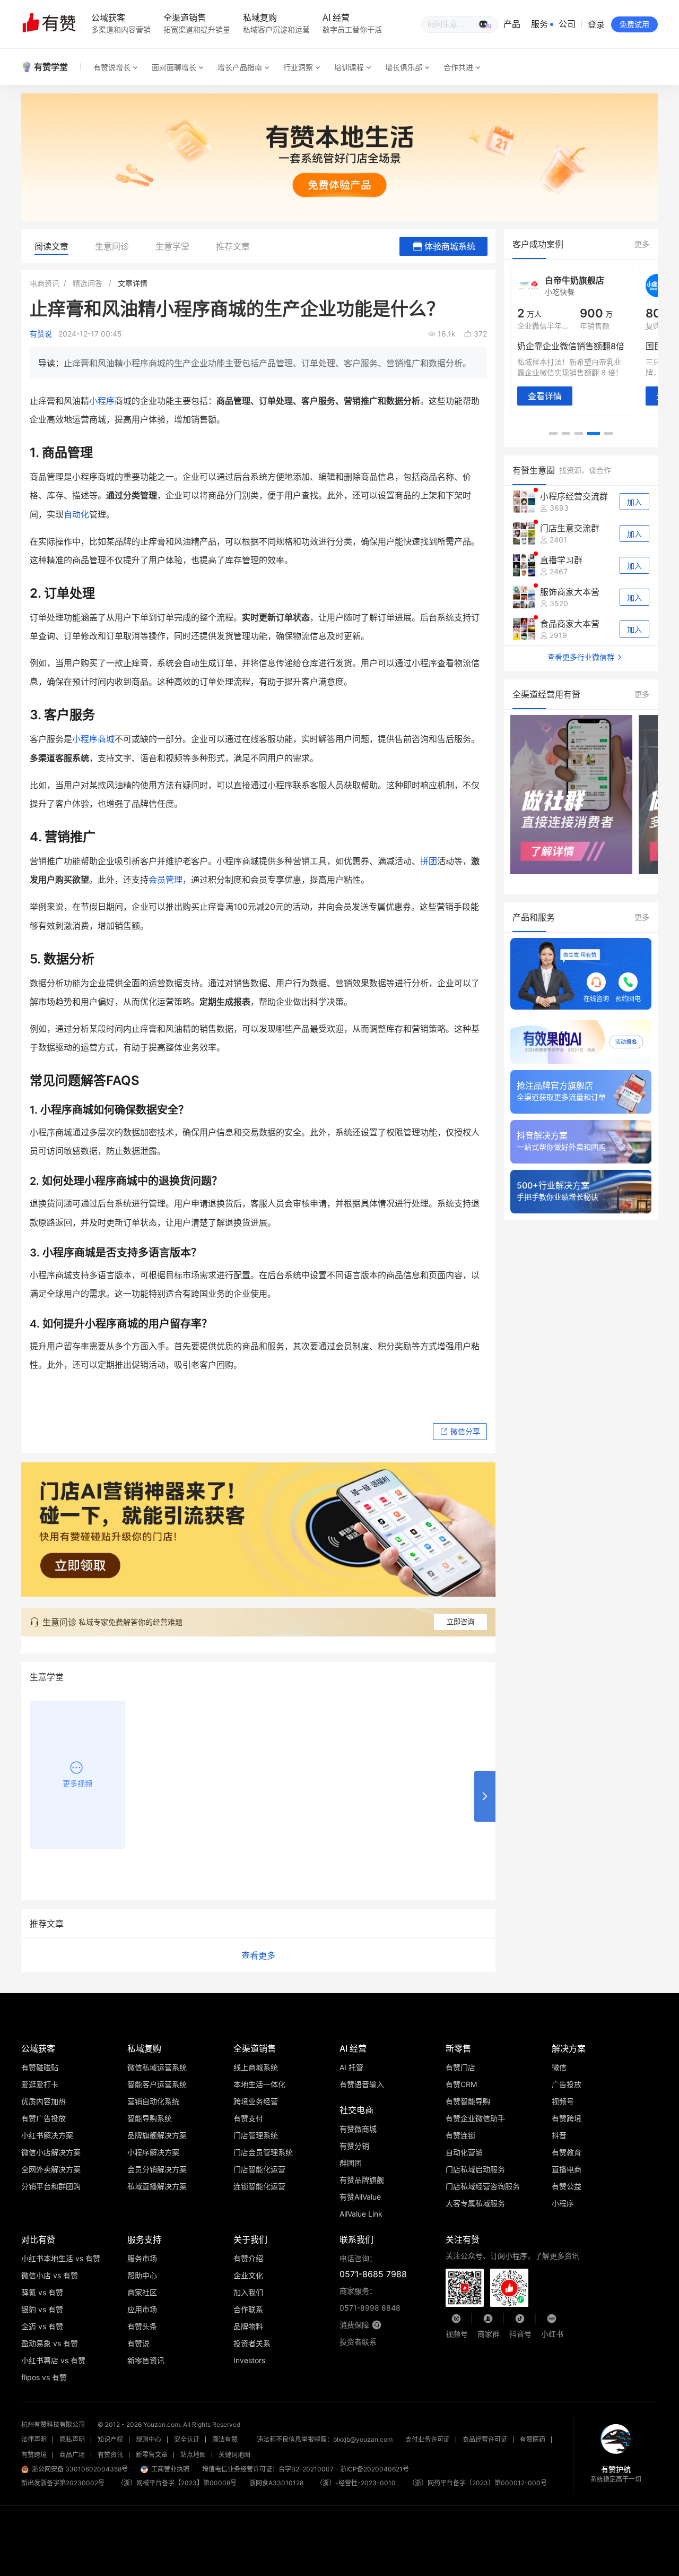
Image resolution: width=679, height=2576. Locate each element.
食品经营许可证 (485, 2439)
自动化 (76, 514)
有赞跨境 (34, 2455)
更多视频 (77, 1783)
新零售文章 (152, 2455)
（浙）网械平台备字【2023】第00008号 (177, 2483)
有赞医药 (533, 2439)
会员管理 (166, 880)
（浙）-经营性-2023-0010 (356, 2483)
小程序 (102, 401)
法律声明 (34, 2439)
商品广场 (72, 2455)
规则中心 (149, 2439)
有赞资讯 (110, 2455)
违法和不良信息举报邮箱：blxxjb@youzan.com (325, 2439)
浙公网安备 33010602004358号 (80, 2469)
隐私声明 (72, 2439)
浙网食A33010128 (276, 2483)
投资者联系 (358, 2342)
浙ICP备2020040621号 (375, 2469)
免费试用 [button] (634, 24)
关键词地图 (234, 2455)
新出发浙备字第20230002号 (63, 2483)
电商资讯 (45, 283)
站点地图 (193, 2455)
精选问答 (88, 283)
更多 (642, 244)
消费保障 (354, 2325)
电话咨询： (373, 2267)
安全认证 (187, 2439)
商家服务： (370, 2299)
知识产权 (110, 2439)
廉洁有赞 (225, 2439)
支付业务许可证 (428, 2439)
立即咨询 (460, 1622)
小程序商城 (93, 739)
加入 (634, 502)
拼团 (429, 861)
